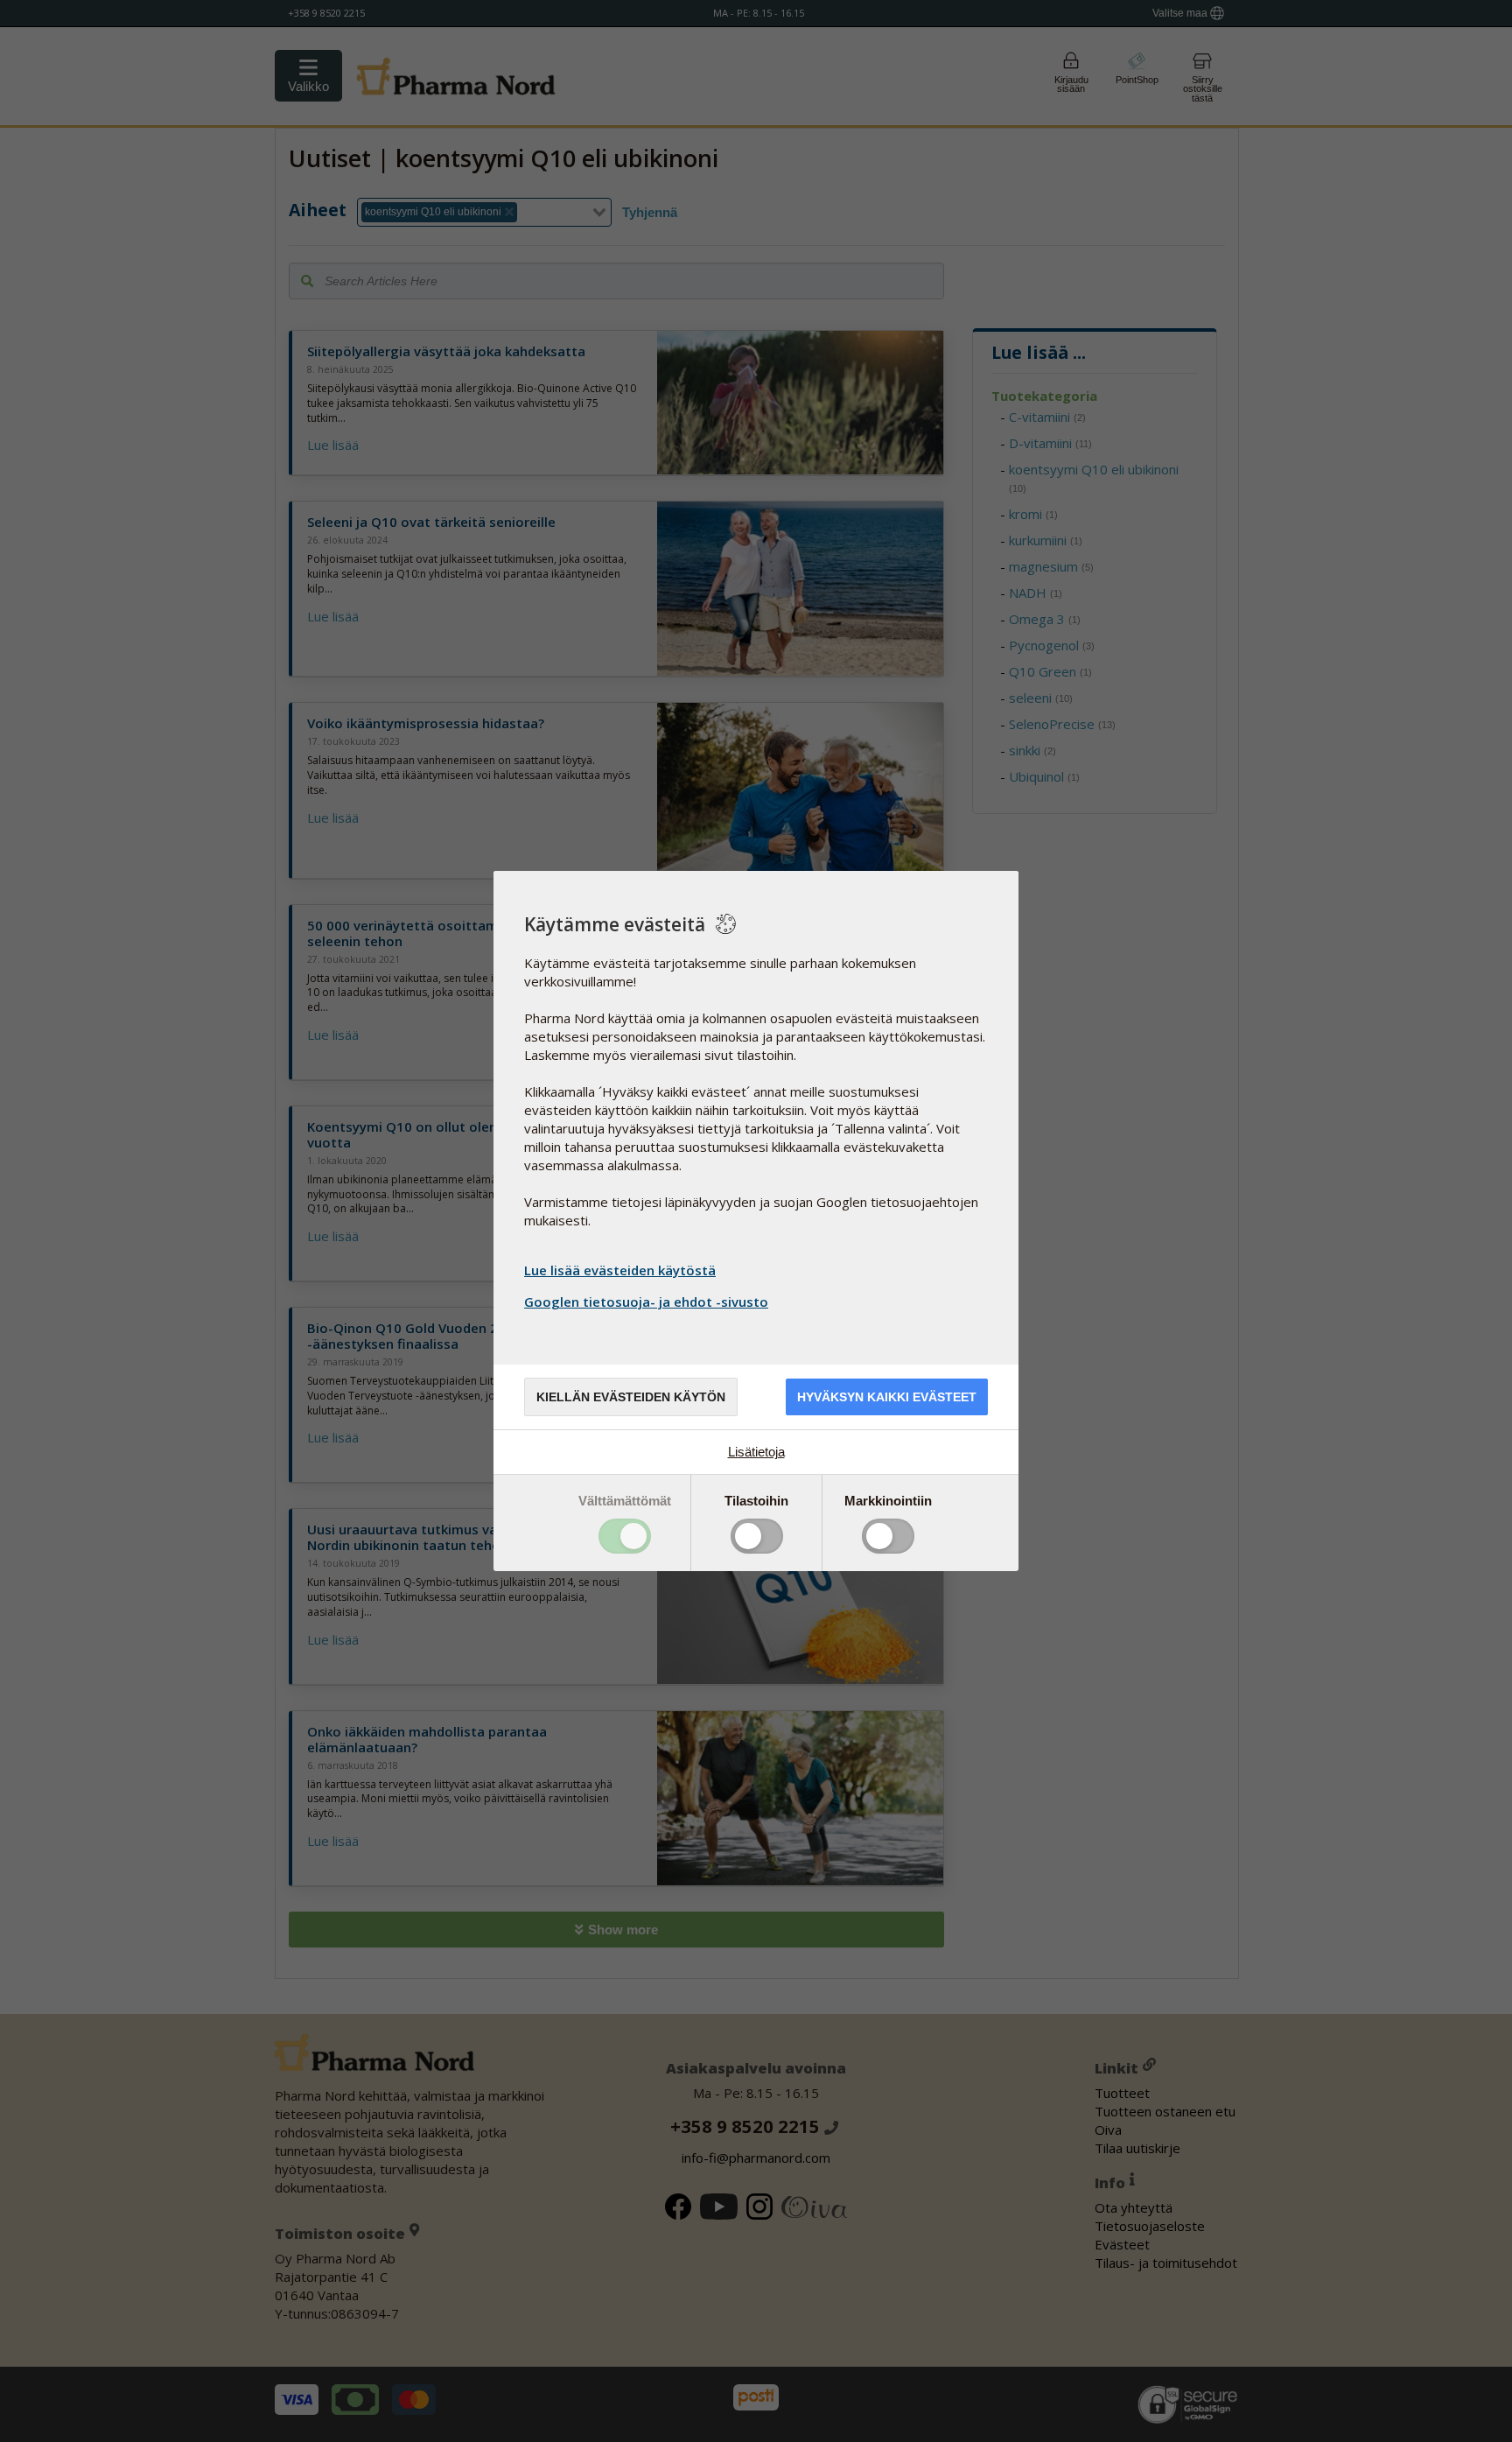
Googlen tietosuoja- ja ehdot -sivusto (646, 1302)
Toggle (625, 1536)
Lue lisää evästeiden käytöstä (620, 1270)
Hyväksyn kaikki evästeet (887, 1397)
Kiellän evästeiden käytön (631, 1397)
